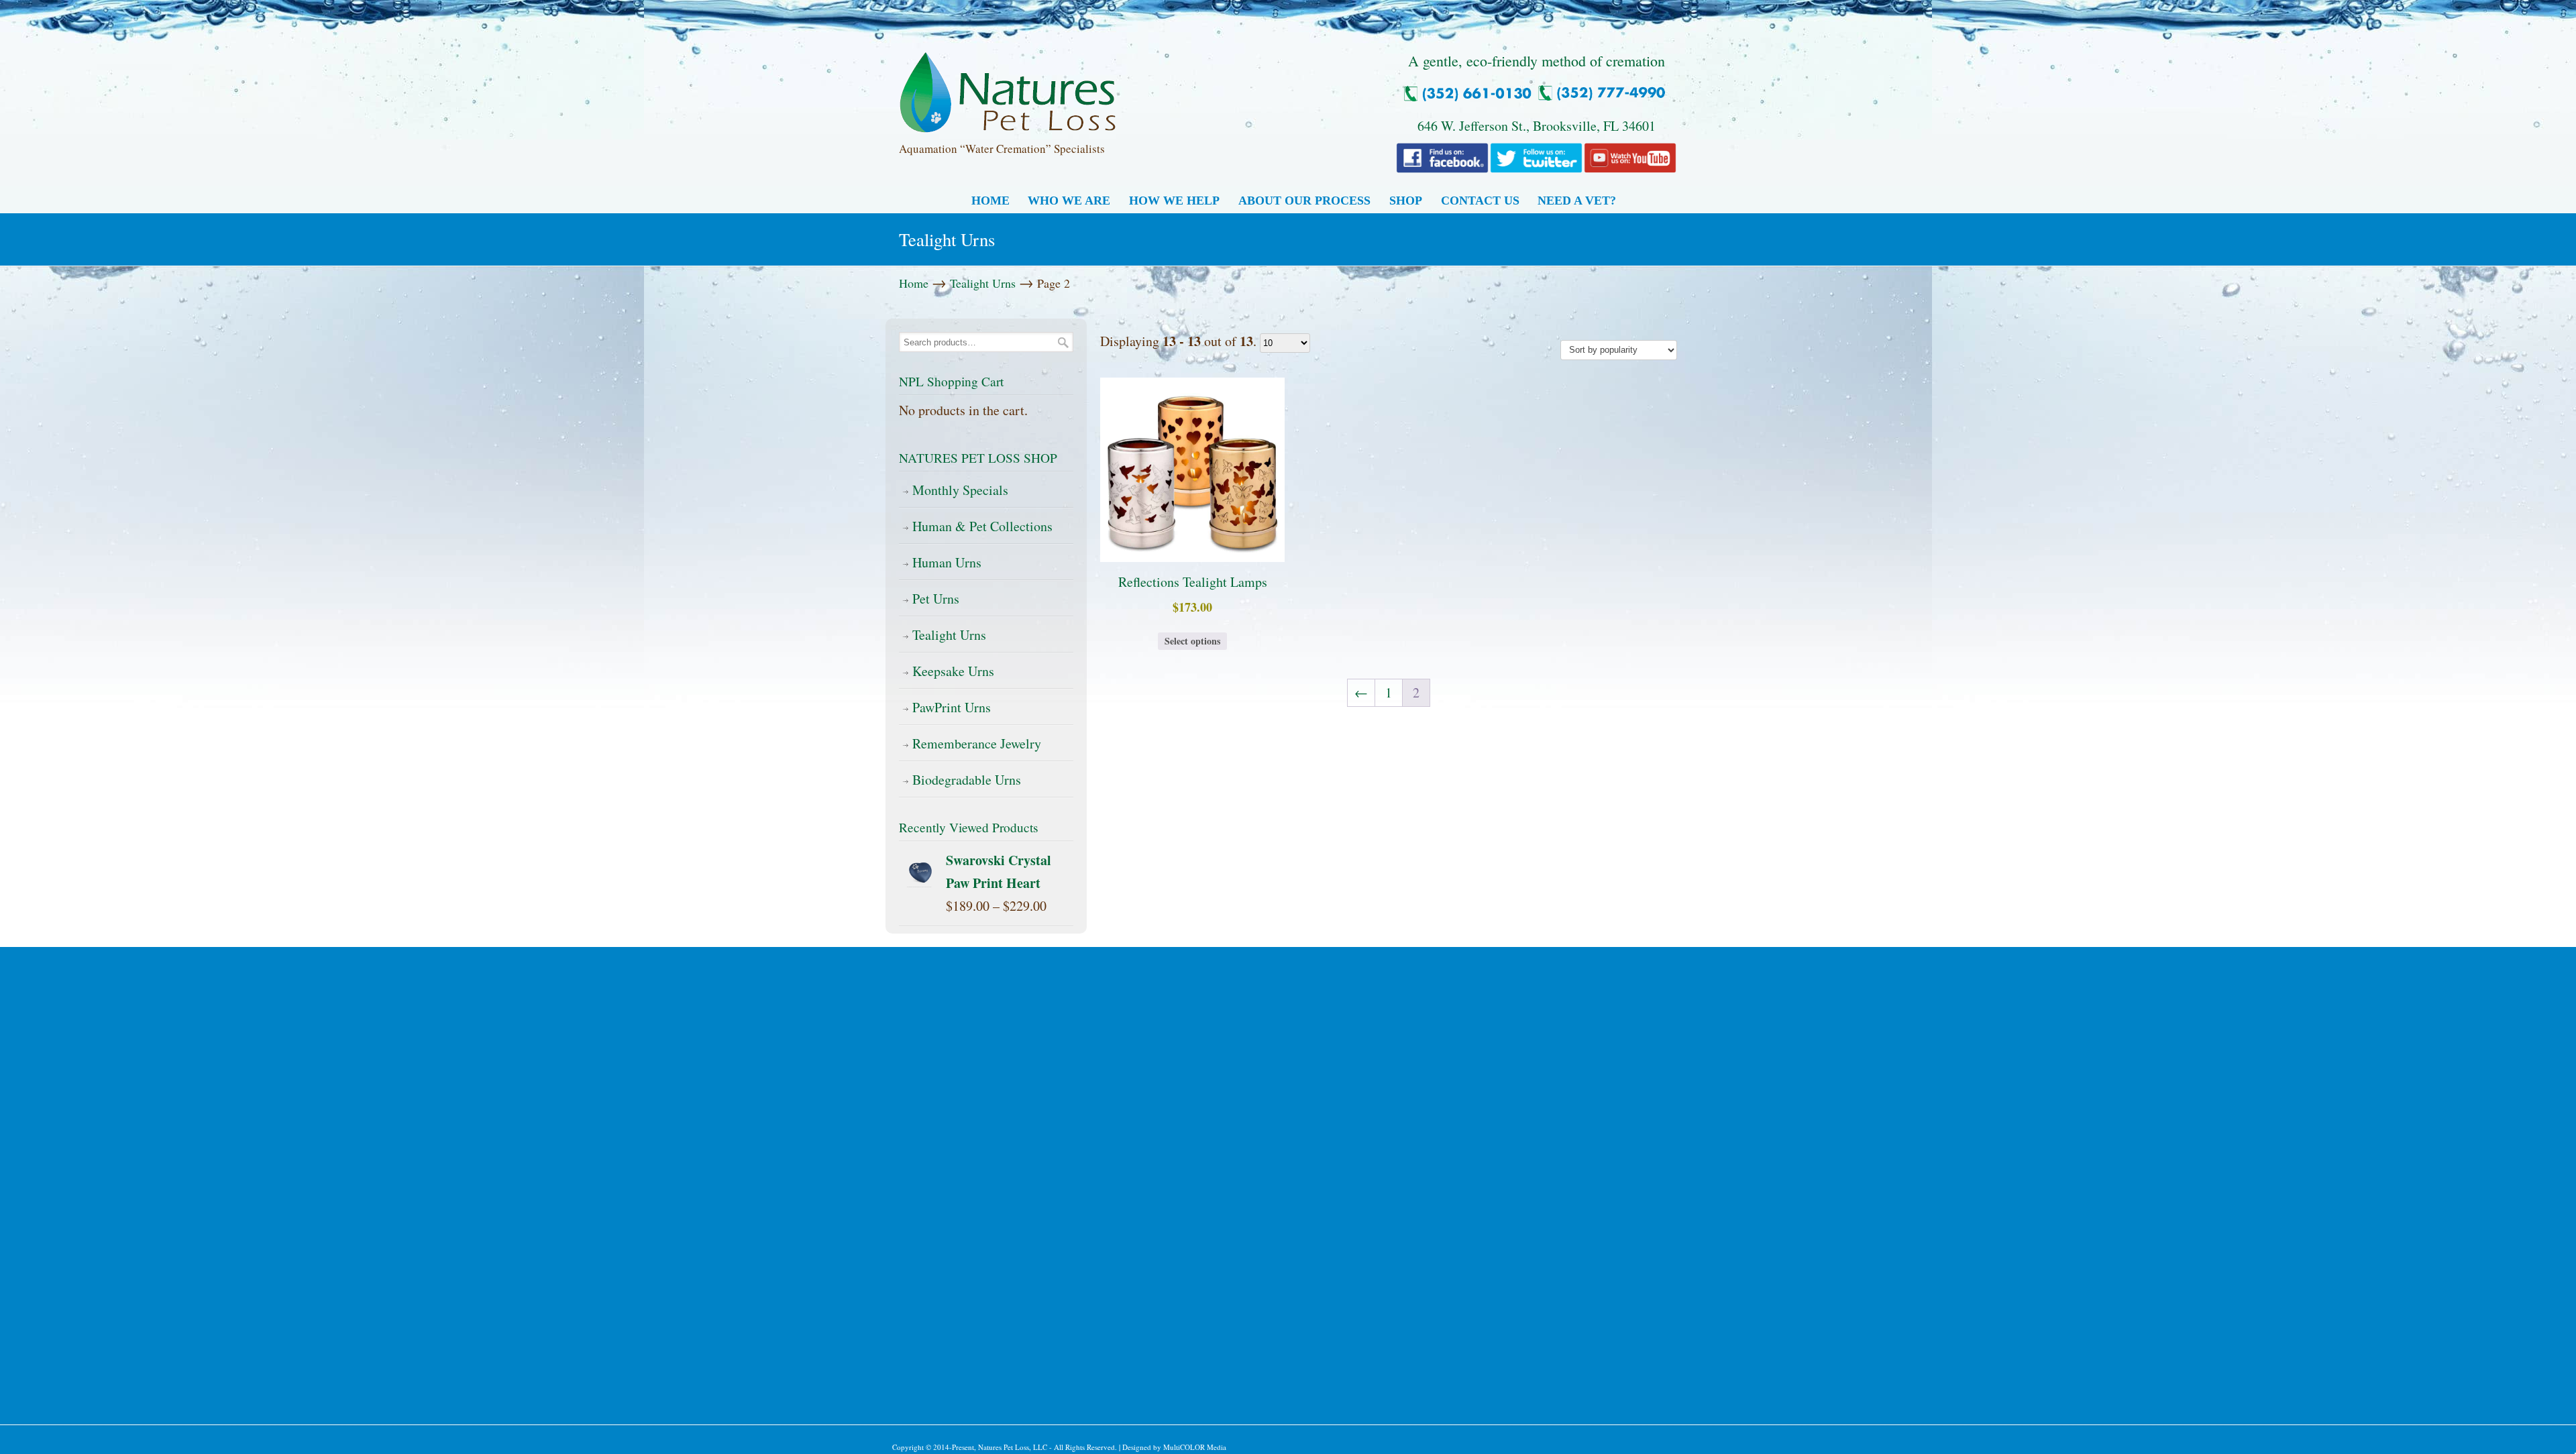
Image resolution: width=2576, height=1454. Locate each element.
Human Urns (947, 562)
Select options (1192, 641)
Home (914, 283)
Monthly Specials (960, 490)
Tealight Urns (983, 283)
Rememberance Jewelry (977, 743)
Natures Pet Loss (1008, 87)
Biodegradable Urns (967, 780)
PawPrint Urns (952, 707)
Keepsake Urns (953, 671)
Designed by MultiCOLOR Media (1174, 1447)
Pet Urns (936, 599)
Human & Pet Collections (982, 526)
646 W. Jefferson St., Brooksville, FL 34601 (1537, 126)
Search (1063, 342)
